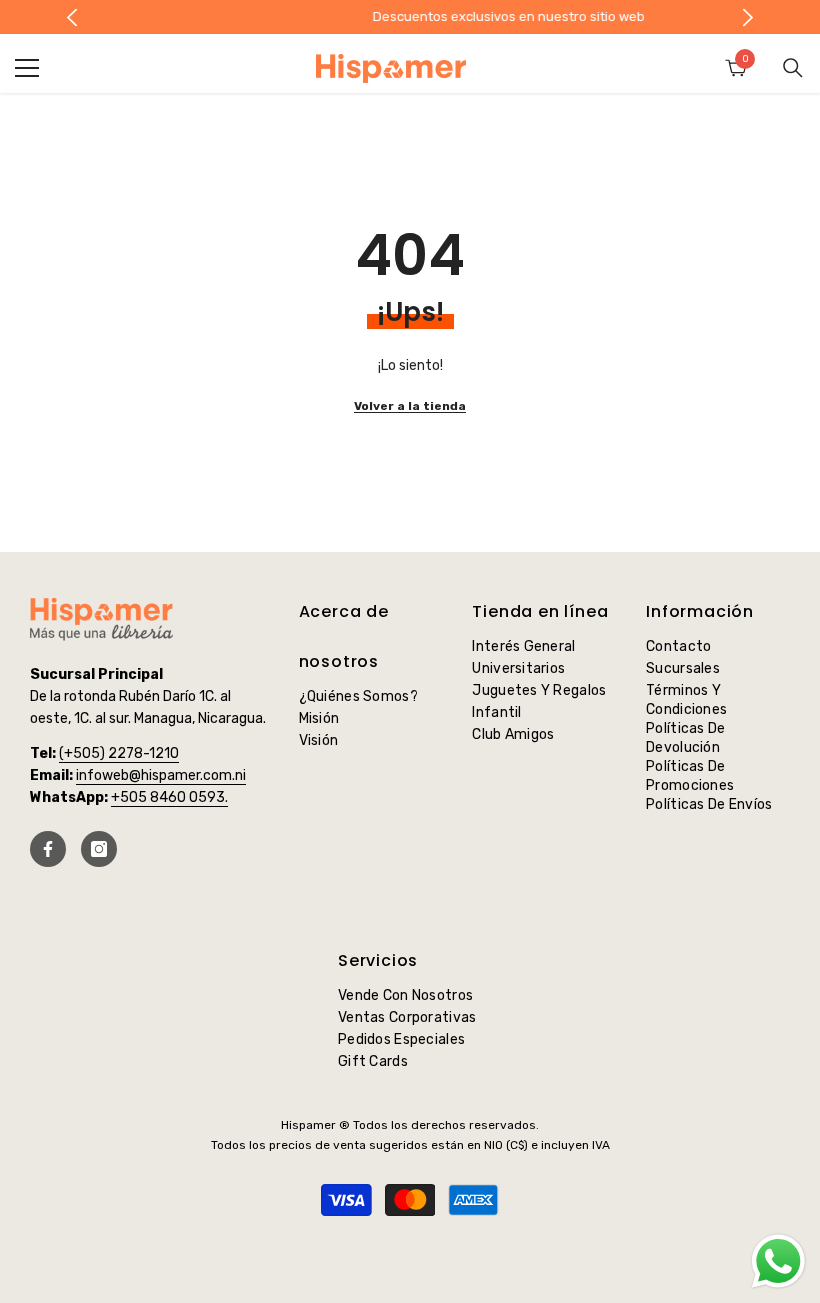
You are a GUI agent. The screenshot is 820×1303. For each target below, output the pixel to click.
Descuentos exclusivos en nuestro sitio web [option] (414, 16)
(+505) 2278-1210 (119, 753)
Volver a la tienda (410, 406)
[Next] (748, 17)
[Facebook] (48, 849)
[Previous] (72, 17)
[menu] (27, 68)
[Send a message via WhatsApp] (778, 1261)
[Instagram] (99, 849)
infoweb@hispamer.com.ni (161, 775)
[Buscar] (793, 68)
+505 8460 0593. (169, 797)
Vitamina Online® (410, 1251)
